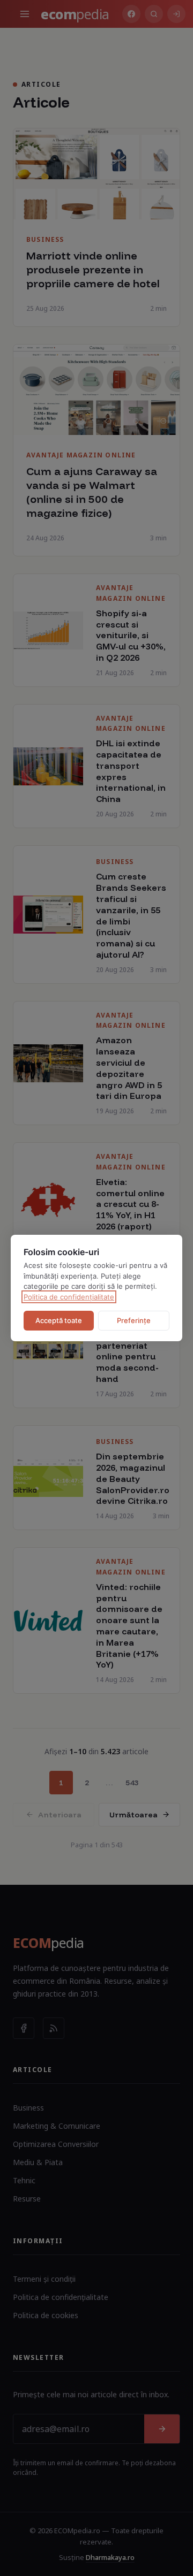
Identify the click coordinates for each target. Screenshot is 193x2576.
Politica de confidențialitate (69, 1297)
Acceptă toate (59, 1320)
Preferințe (134, 1320)
